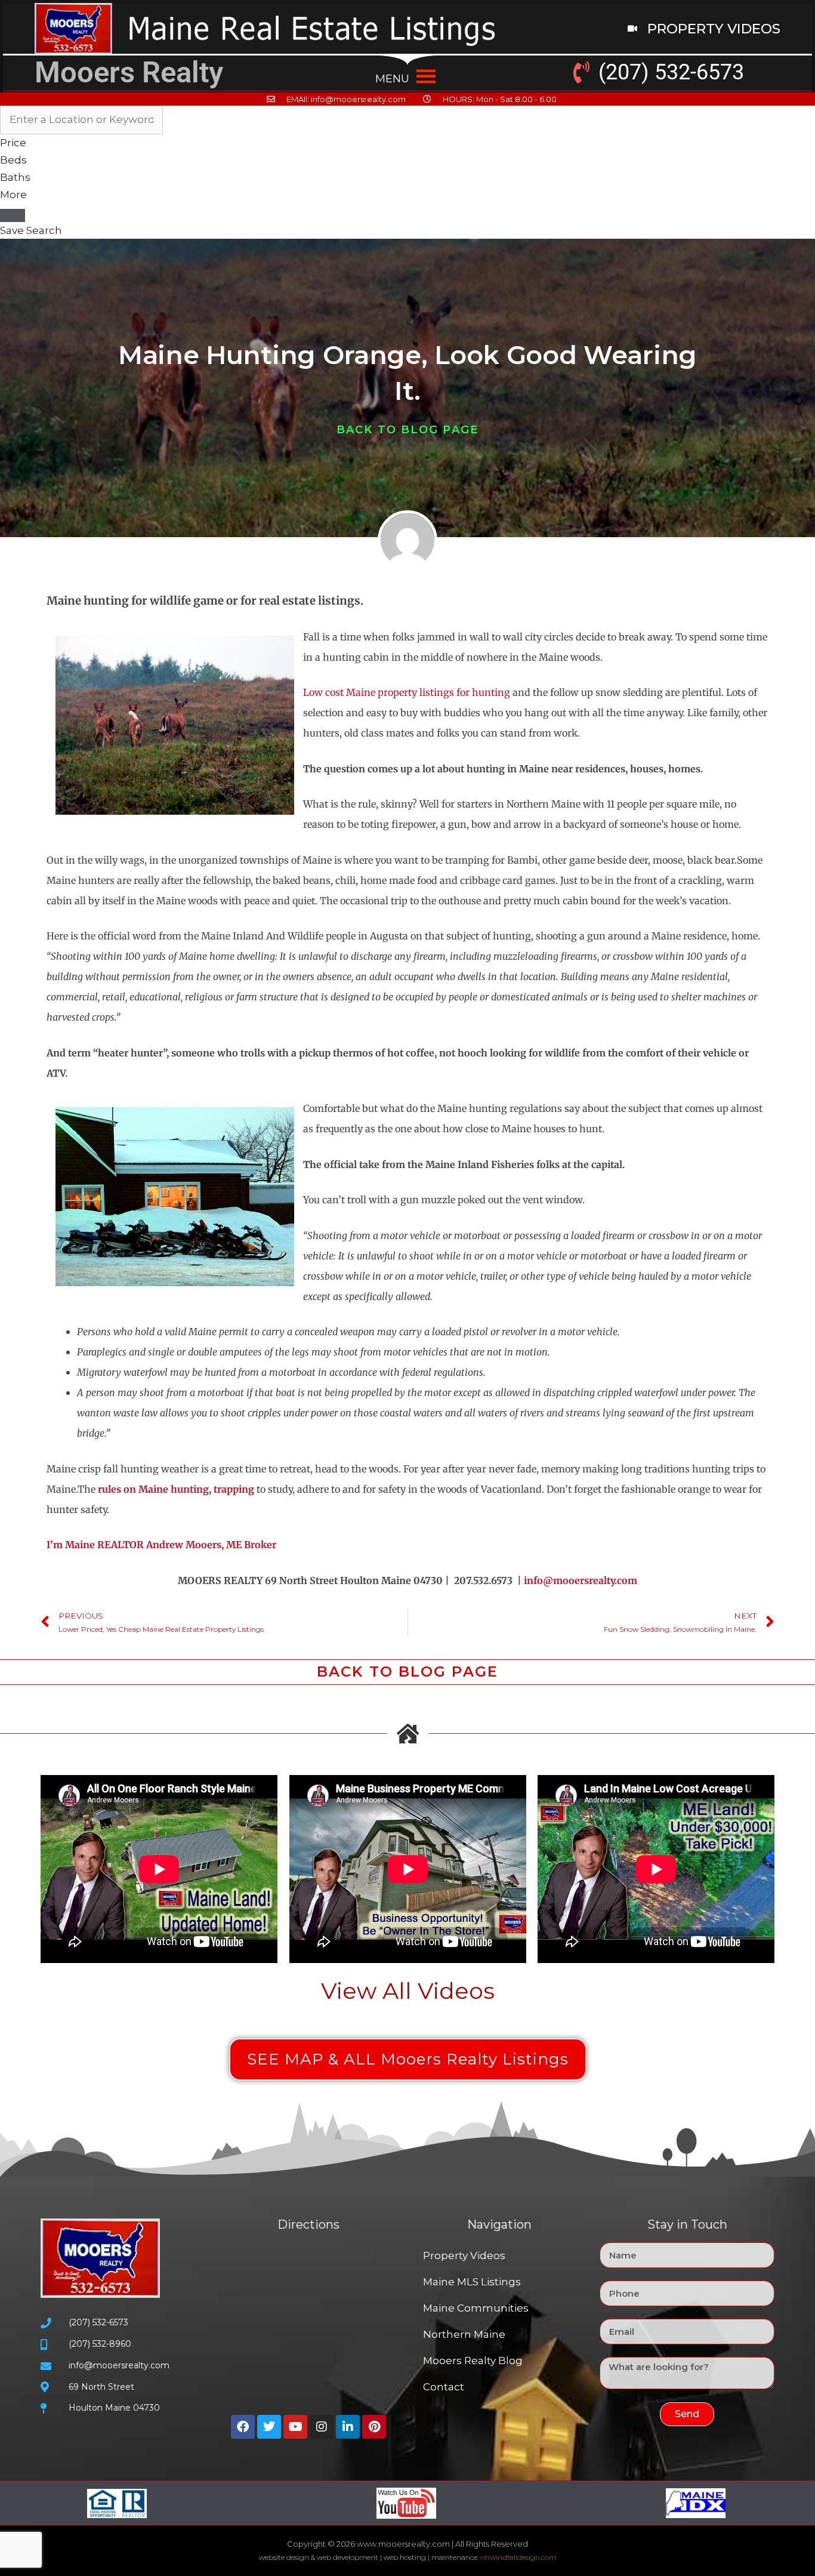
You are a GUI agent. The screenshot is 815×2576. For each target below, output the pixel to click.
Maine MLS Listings (472, 2282)
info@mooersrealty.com (581, 1580)
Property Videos (464, 2255)
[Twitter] (269, 2427)
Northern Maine (464, 2334)
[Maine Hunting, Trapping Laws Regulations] (255, 1489)
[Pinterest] (374, 2427)
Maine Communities (476, 2308)
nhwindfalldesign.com (518, 2557)
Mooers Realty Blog (473, 2361)
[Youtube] (295, 2427)
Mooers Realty (129, 73)
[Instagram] (322, 2427)
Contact (444, 2387)
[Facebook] (243, 2427)
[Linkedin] (348, 2427)
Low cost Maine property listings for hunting (407, 692)
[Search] (13, 215)
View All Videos (408, 1991)
